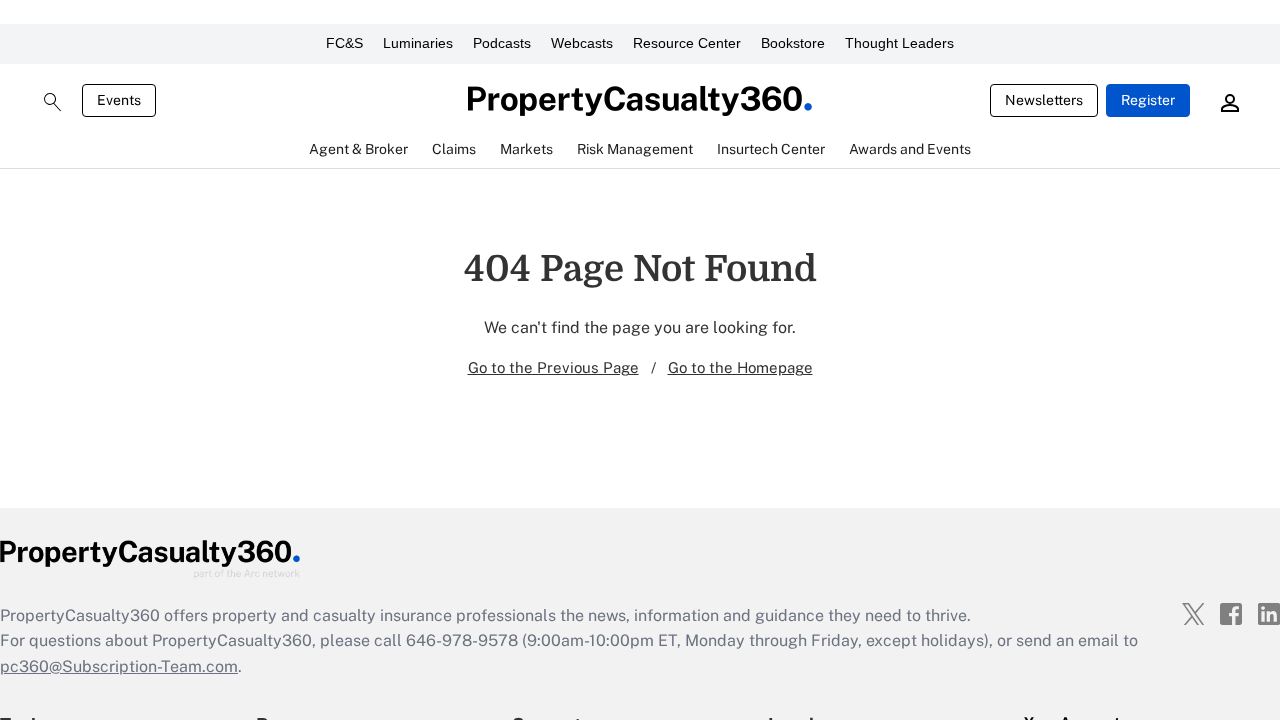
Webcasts (582, 43)
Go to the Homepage (740, 367)
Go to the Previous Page (553, 367)
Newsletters (1044, 100)
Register (1148, 100)
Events (119, 100)
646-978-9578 (462, 640)
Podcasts (502, 43)
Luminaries (418, 43)
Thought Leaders (899, 43)
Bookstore (793, 43)
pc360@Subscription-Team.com (119, 666)
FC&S (344, 43)
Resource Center (687, 43)
